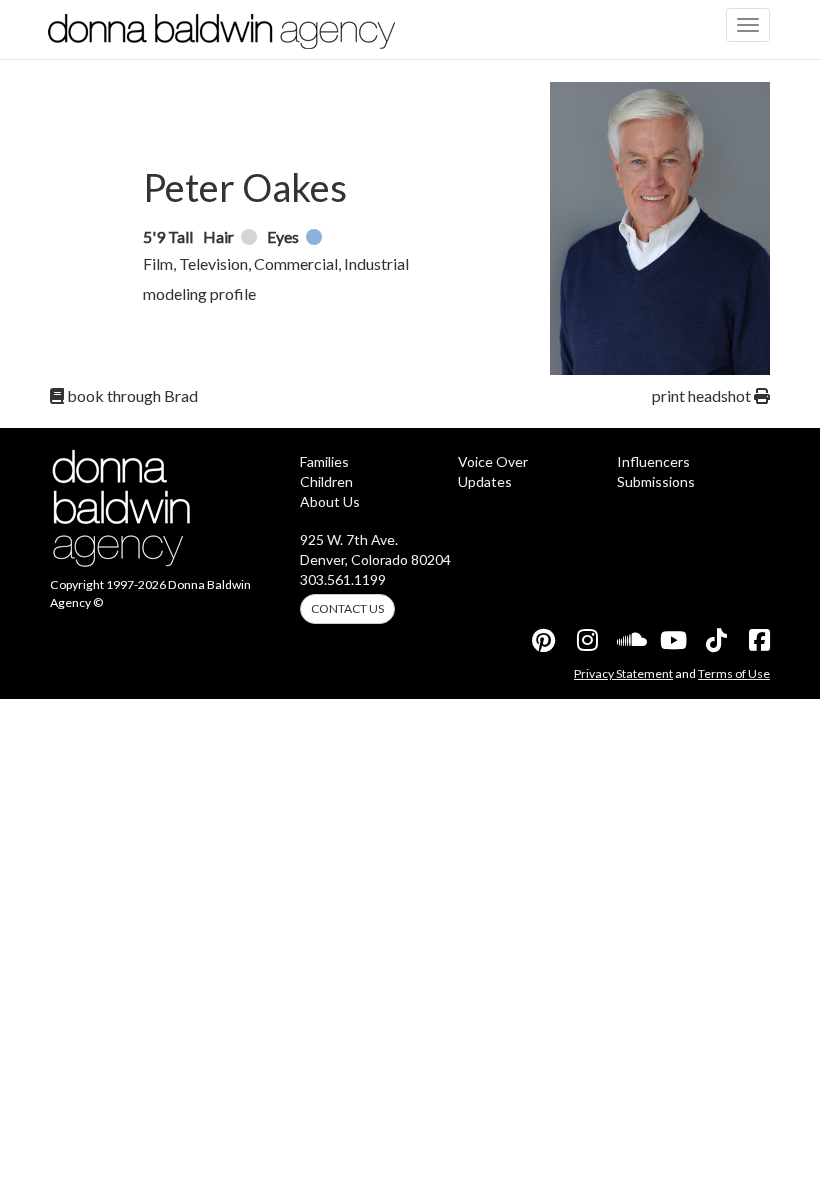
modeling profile (199, 293)
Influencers (653, 461)
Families (324, 461)
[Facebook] (758, 640)
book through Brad (131, 395)
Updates (485, 481)
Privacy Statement (623, 673)
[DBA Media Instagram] (586, 640)
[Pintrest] (543, 640)
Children (326, 481)
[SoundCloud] (629, 640)
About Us (330, 501)
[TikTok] (715, 640)
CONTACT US (347, 608)
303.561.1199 (343, 579)
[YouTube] (672, 640)
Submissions (656, 481)
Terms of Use (734, 673)
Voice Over (493, 461)
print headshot (703, 395)
